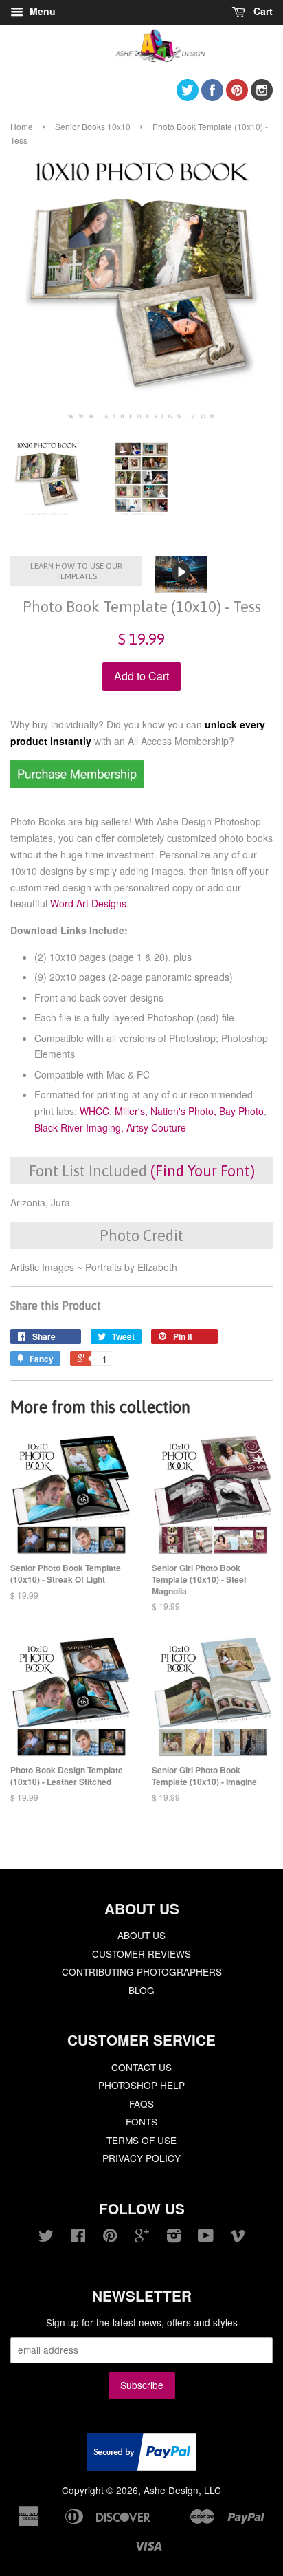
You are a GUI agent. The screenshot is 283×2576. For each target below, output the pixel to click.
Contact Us (141, 2067)
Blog (141, 1990)
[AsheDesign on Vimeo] (238, 2238)
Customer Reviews (141, 1953)
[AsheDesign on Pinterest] (237, 97)
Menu (41, 11)
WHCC (94, 1111)
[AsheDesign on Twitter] (188, 97)
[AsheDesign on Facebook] (212, 97)
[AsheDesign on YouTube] (206, 2238)
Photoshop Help (141, 2085)
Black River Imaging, (79, 1127)
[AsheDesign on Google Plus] (142, 2238)
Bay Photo (241, 1111)
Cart (262, 11)
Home (22, 126)
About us (141, 1935)
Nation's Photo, (183, 1111)
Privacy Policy (141, 2158)
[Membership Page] (77, 784)
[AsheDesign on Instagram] (262, 97)
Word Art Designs (88, 903)
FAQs (141, 2103)
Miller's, (131, 1111)
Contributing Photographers (142, 1971)
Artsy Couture (156, 1127)
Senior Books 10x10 (93, 126)
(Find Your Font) (203, 1171)
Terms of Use (141, 2140)
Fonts (141, 2121)
